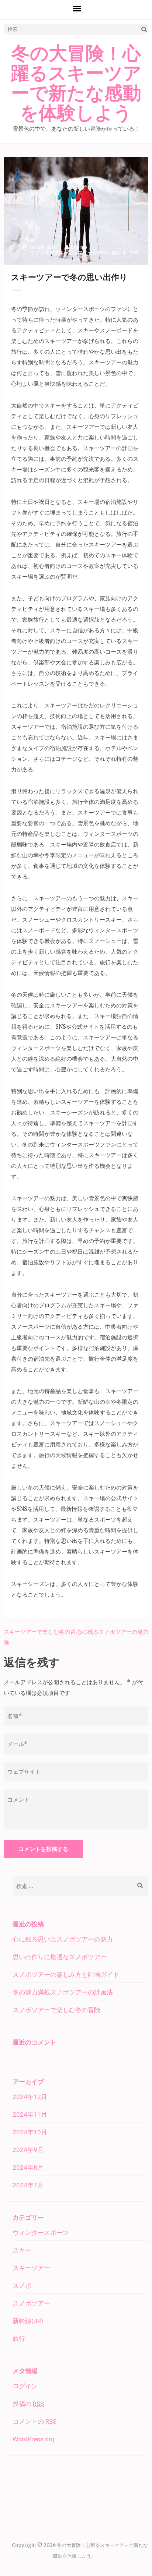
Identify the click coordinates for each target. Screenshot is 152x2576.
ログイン (25, 2386)
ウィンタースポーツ (52, 253)
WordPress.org (34, 2439)
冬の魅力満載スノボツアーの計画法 (63, 1992)
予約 (134, 253)
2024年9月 (28, 2150)
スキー (22, 2250)
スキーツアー (93, 253)
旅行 (117, 253)
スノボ (22, 2286)
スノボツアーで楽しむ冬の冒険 (56, 2010)
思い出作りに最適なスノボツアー (60, 1957)
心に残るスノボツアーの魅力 (112, 1632)
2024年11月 (30, 2114)
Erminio (79, 247)
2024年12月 (30, 2097)
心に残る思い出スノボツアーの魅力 (63, 1939)
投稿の (28, 2404)
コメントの (34, 2421)
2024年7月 (28, 2185)
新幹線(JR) (28, 2321)
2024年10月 (30, 2132)
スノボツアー (31, 2303)
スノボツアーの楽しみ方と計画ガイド (66, 1975)
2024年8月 (28, 2167)
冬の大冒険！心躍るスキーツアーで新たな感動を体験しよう (76, 84)
